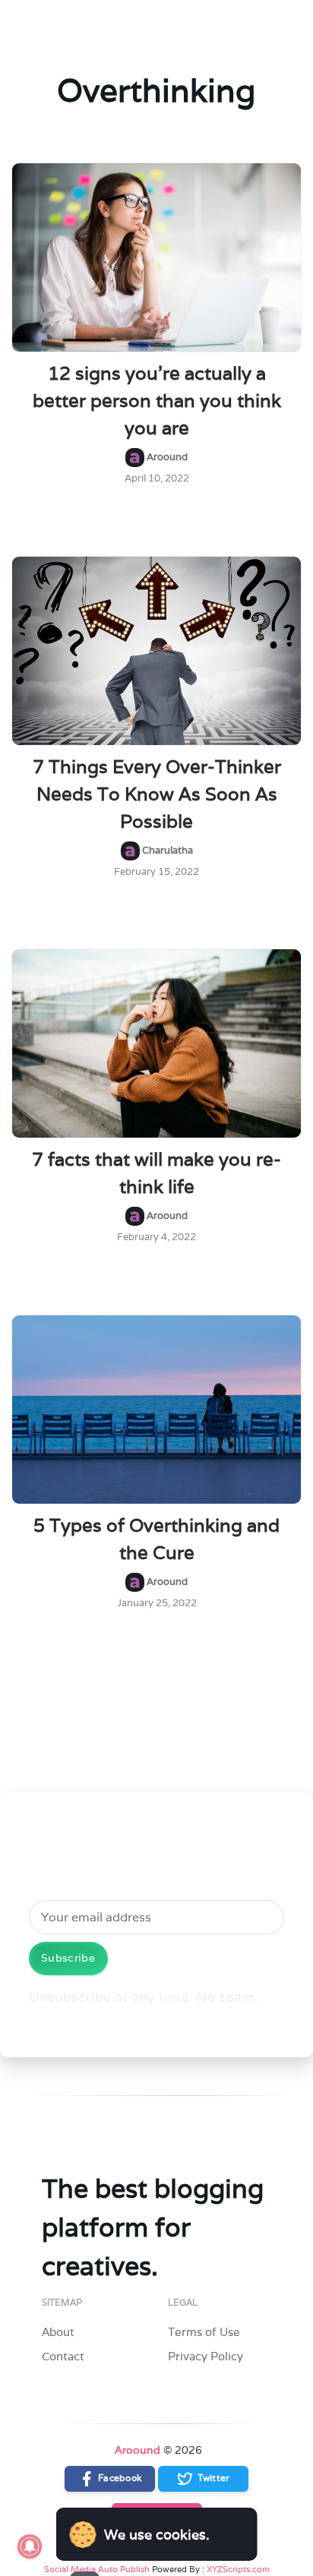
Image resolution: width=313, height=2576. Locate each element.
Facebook (119, 2478)
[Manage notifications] (30, 2546)
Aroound (138, 2450)
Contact (63, 2356)
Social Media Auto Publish (97, 2569)
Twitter (212, 2478)
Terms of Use (204, 2332)
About (58, 2332)
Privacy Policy (206, 2356)
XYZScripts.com (238, 2569)
